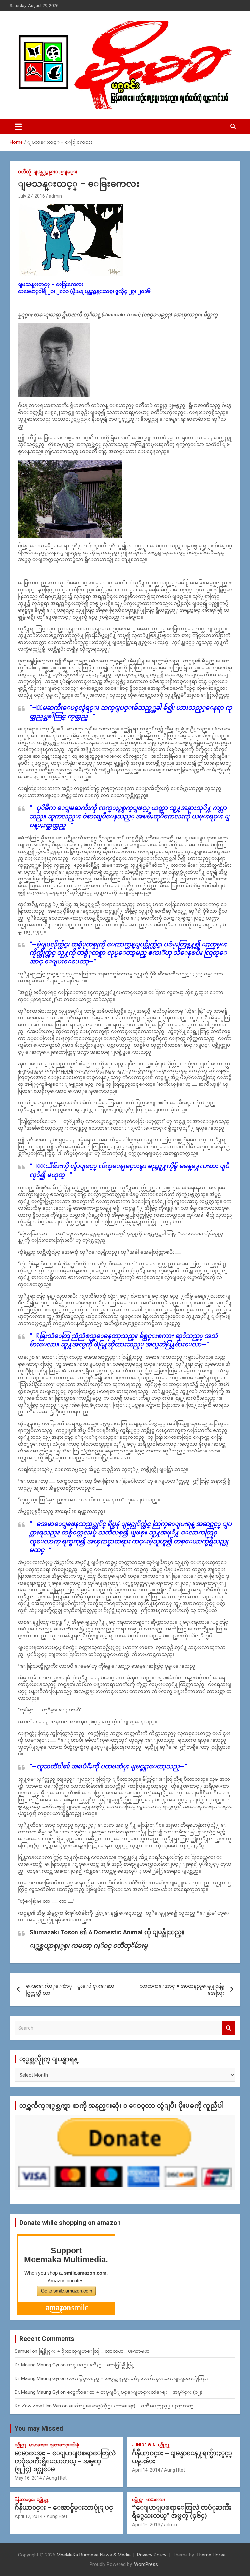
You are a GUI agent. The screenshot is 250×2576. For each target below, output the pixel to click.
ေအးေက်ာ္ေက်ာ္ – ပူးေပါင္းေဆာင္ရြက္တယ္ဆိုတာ (70, 1990)
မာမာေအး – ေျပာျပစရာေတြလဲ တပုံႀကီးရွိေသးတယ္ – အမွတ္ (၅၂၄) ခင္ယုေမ (65, 2461)
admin (55, 196)
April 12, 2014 (29, 2516)
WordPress (146, 2564)
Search (229, 2028)
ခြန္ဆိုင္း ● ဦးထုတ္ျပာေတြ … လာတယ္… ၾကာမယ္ (94, 2351)
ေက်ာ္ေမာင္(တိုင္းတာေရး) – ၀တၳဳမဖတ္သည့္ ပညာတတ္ (131, 2406)
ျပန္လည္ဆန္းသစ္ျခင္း (56, 172)
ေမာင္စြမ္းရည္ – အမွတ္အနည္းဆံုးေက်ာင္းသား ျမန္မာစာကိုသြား (138, 2378)
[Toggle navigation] (18, 127)
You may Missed (39, 2428)
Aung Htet (56, 2478)
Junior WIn (144, 2445)
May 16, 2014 (28, 2478)
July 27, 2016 (31, 196)
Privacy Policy (152, 2555)
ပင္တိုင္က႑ (21, 2445)
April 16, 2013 (146, 2525)
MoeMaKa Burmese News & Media (94, 2555)
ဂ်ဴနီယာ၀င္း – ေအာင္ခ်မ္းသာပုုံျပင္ (64, 2508)
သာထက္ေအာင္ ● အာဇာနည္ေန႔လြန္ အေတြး (182, 1990)
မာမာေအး (38, 2445)
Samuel (23, 2351)
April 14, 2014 (146, 2470)
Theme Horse (211, 2555)
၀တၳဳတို (25, 172)
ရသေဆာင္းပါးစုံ (64, 2445)
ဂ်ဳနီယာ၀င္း (25, 2500)
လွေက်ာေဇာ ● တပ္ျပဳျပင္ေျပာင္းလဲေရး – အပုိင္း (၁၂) (135, 2392)
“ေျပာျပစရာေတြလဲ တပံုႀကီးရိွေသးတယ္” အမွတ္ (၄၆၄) (182, 2512)
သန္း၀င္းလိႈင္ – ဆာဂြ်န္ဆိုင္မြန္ (100, 2365)
